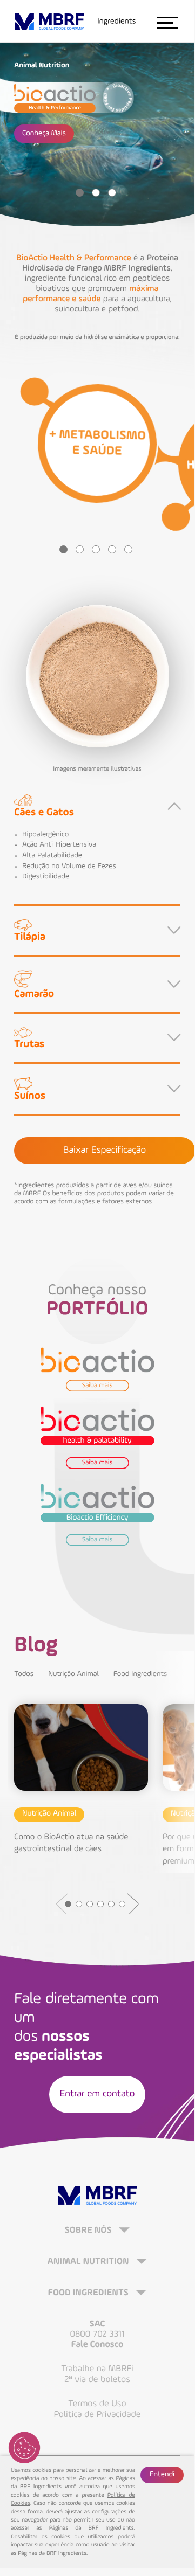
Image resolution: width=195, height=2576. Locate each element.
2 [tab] (96, 193)
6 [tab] (122, 1904)
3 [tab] (112, 193)
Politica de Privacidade (97, 2415)
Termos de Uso (97, 2404)
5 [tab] (128, 549)
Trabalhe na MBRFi (97, 2369)
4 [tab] (112, 549)
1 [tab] (80, 193)
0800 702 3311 (97, 2334)
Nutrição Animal (73, 1674)
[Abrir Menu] (167, 22)
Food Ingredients (140, 1674)
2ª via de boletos (97, 2380)
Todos (24, 1674)
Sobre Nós (89, 2231)
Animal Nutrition (89, 2262)
